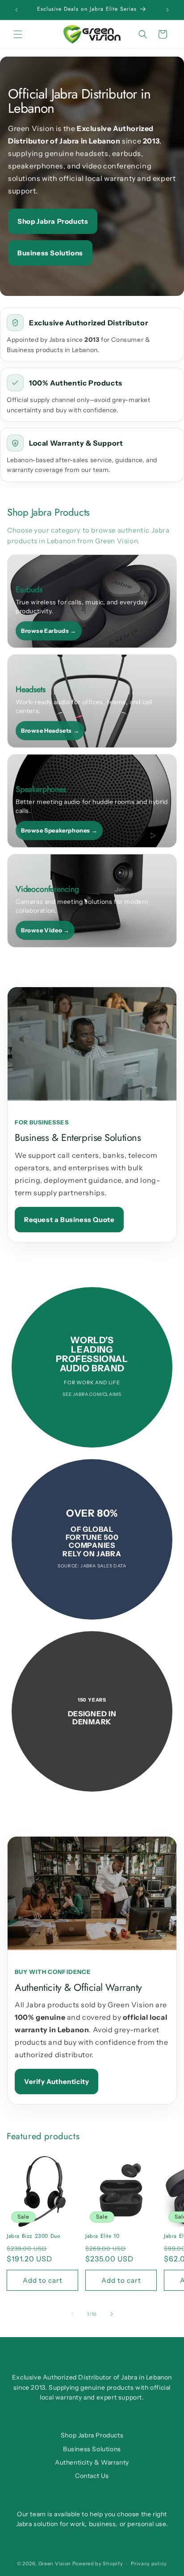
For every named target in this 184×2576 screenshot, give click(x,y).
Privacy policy (149, 2564)
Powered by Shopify (98, 2564)
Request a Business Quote (69, 1220)
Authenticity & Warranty (92, 2462)
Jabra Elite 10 (102, 2236)
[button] (18, 34)
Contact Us (92, 2476)
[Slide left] (72, 2314)
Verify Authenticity (56, 2082)
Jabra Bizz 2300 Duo (33, 2236)
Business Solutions (50, 253)
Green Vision (55, 2564)
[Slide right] (112, 2314)
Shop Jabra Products (53, 221)
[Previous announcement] (17, 10)
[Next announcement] (167, 10)
